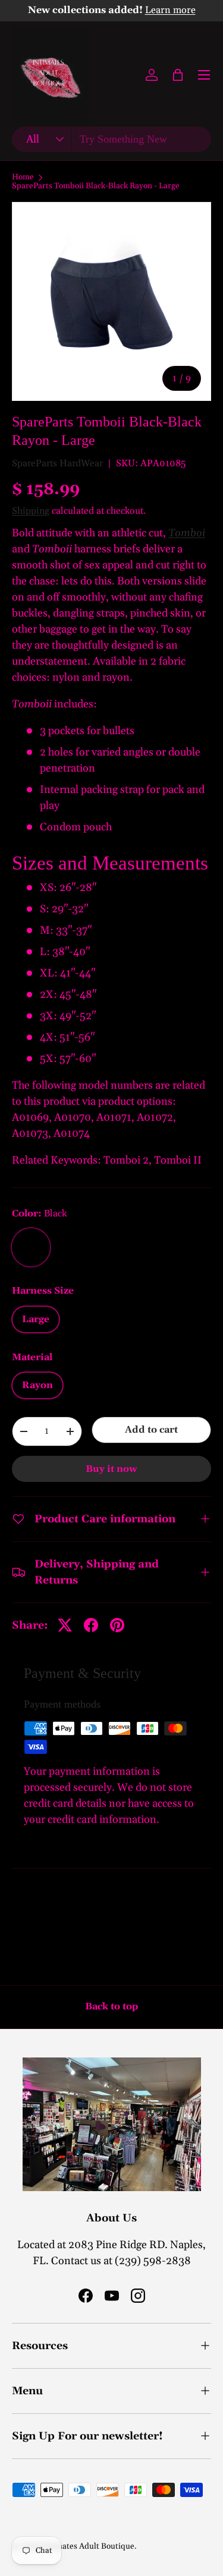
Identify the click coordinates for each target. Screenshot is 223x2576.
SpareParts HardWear (57, 463)
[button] (178, 75)
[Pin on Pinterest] (117, 1625)
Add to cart (151, 1430)
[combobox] (111, 139)
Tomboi (187, 533)
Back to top (111, 2006)
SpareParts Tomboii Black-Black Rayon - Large (96, 187)
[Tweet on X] (65, 1625)
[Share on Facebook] (91, 1625)
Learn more (170, 10)
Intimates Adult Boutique (88, 2546)
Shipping (31, 511)
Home (23, 178)
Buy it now (111, 1469)
